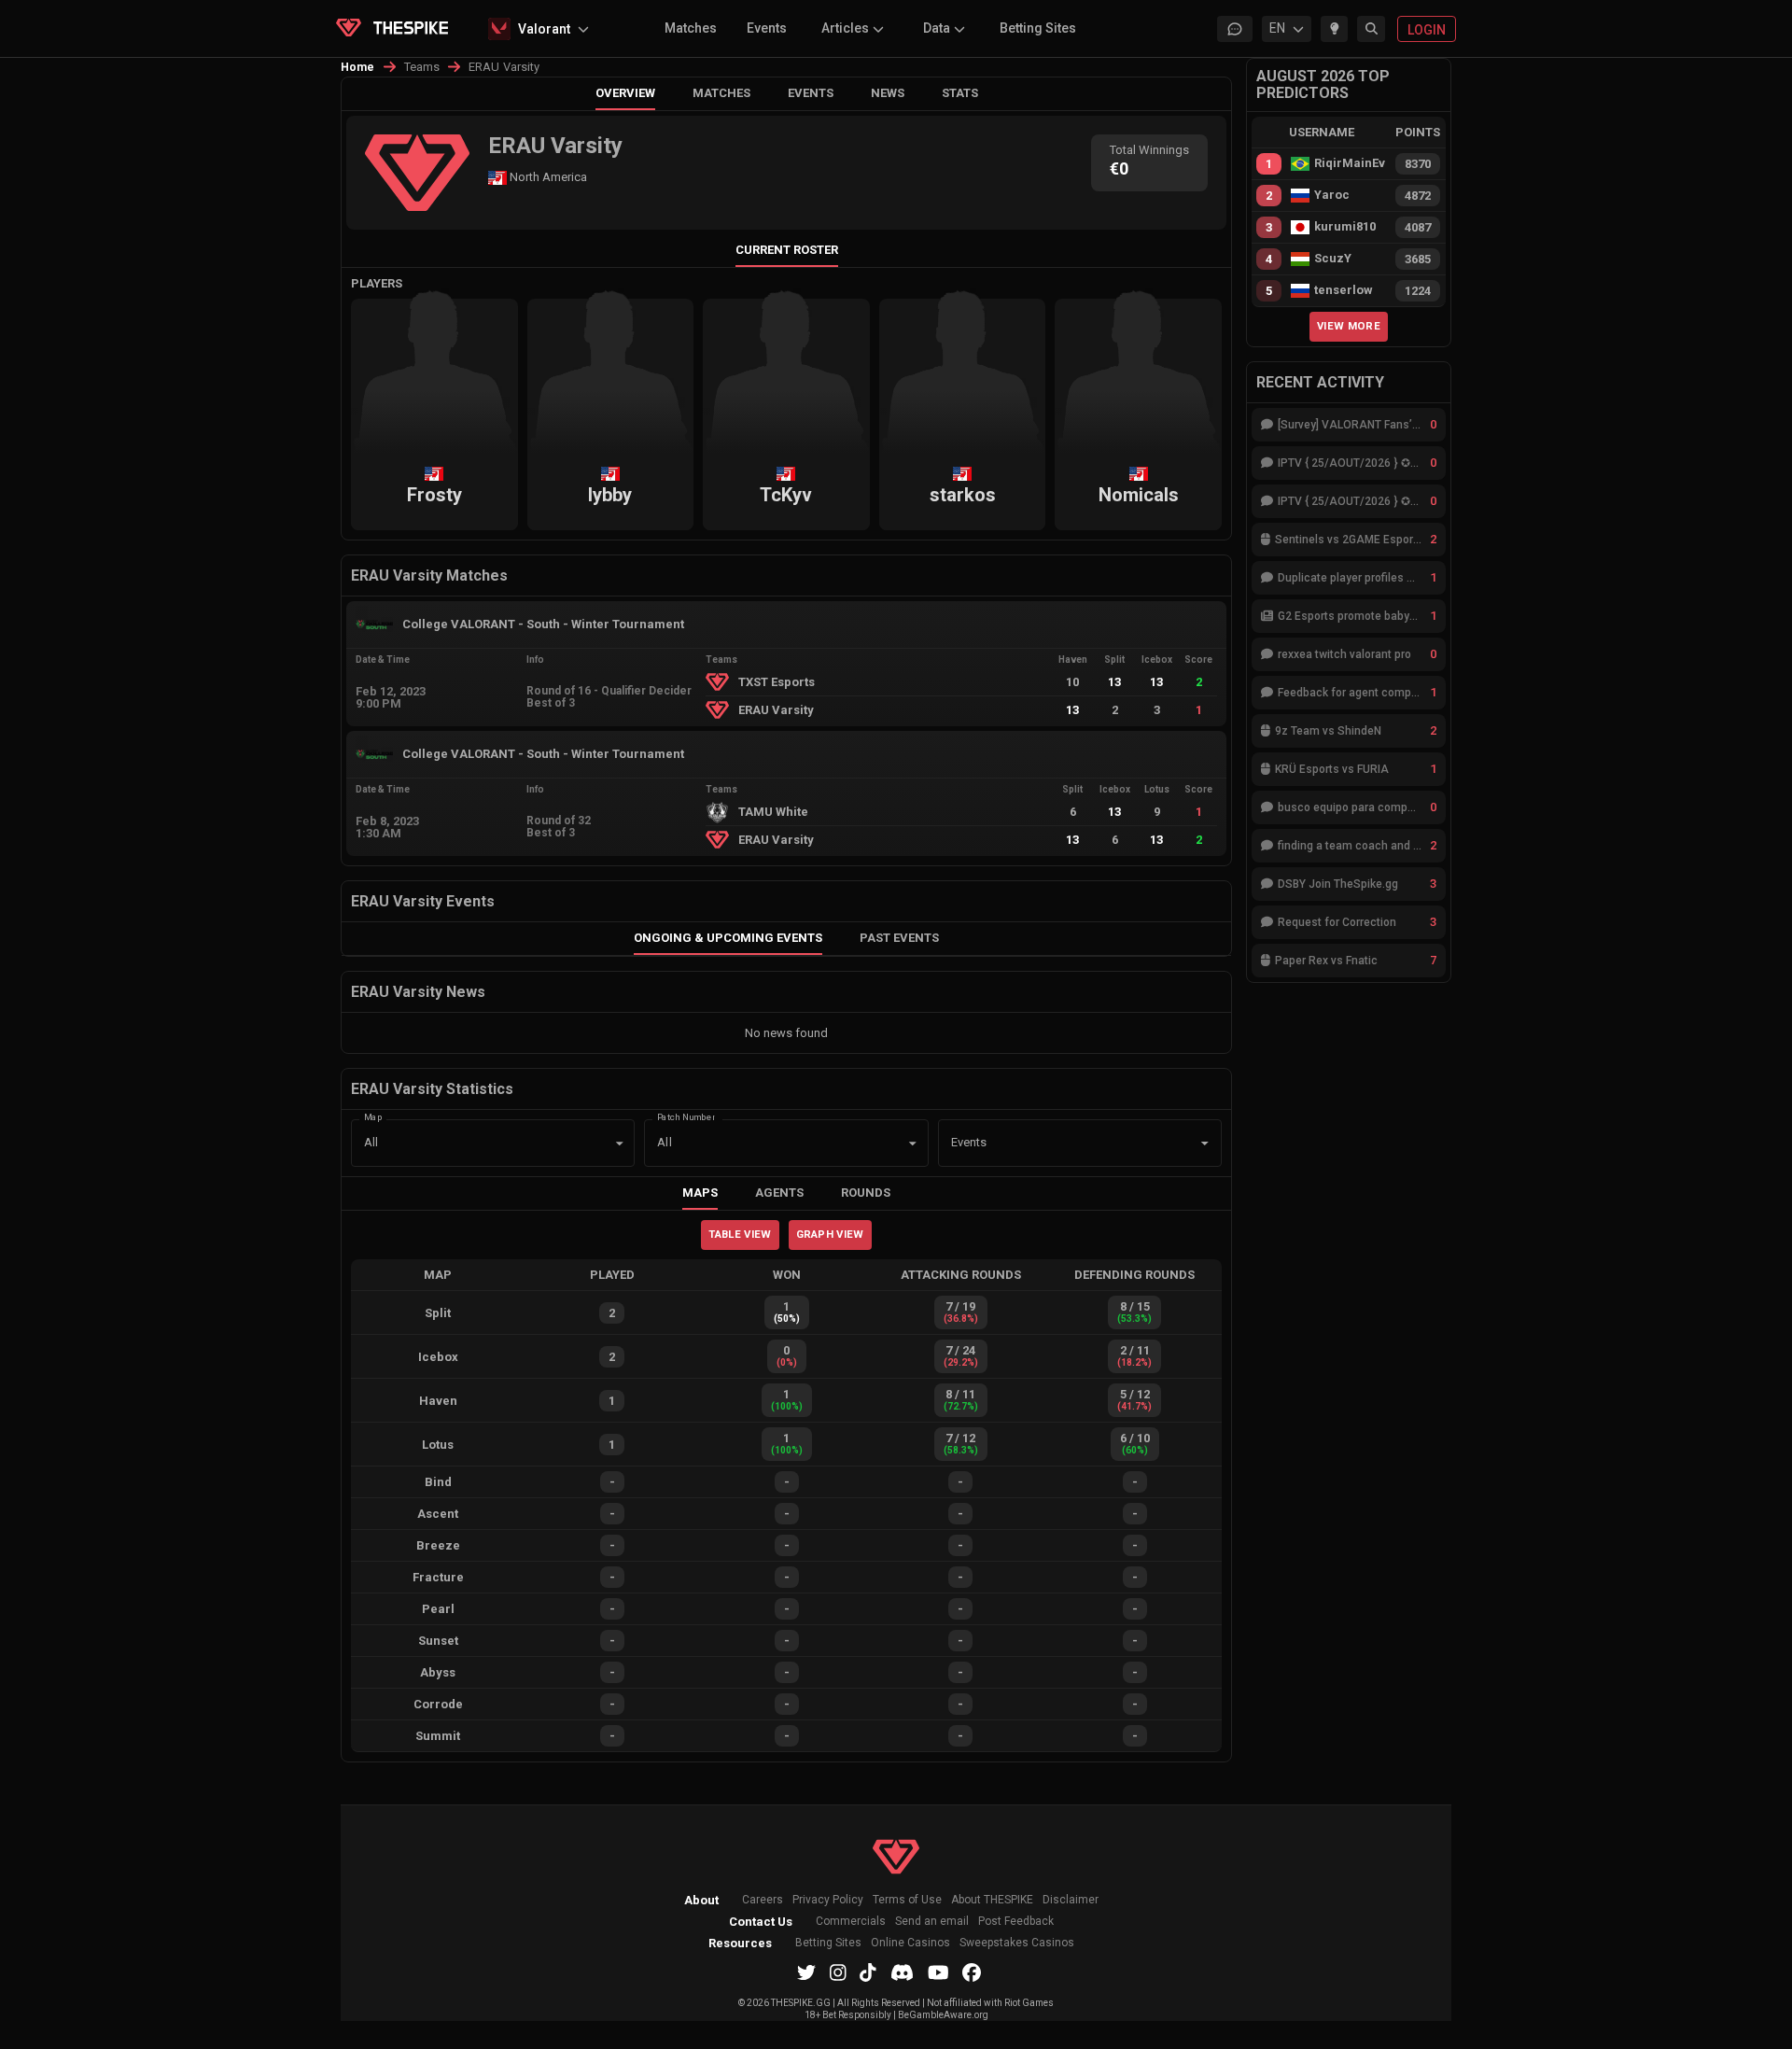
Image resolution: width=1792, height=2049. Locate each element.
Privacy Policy (828, 1900)
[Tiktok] (868, 1972)
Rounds (866, 1193)
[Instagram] (838, 1972)
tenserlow (1344, 290)
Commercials (851, 1922)
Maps (700, 1193)
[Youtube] (938, 1972)
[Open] (1205, 1144)
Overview (625, 93)
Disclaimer (1071, 1900)
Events (767, 28)
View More (1349, 326)
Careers (763, 1900)
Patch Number (686, 1116)
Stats (960, 93)
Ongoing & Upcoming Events (728, 938)
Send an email (932, 1922)
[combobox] (1054, 1144)
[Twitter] (806, 1972)
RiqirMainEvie (1350, 163)
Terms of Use (907, 1900)
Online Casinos (910, 1943)
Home (358, 67)
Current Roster (787, 250)
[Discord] (902, 1972)
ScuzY (1333, 259)
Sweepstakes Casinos (1017, 1943)
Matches (691, 28)
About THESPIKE (992, 1900)
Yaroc (1332, 195)
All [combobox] (371, 1142)
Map (373, 1116)
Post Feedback (1016, 1922)
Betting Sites (1038, 28)
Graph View (830, 1234)
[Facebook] (972, 1972)
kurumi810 (1345, 227)
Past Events (899, 938)
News (888, 93)
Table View (740, 1234)
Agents (779, 1193)
